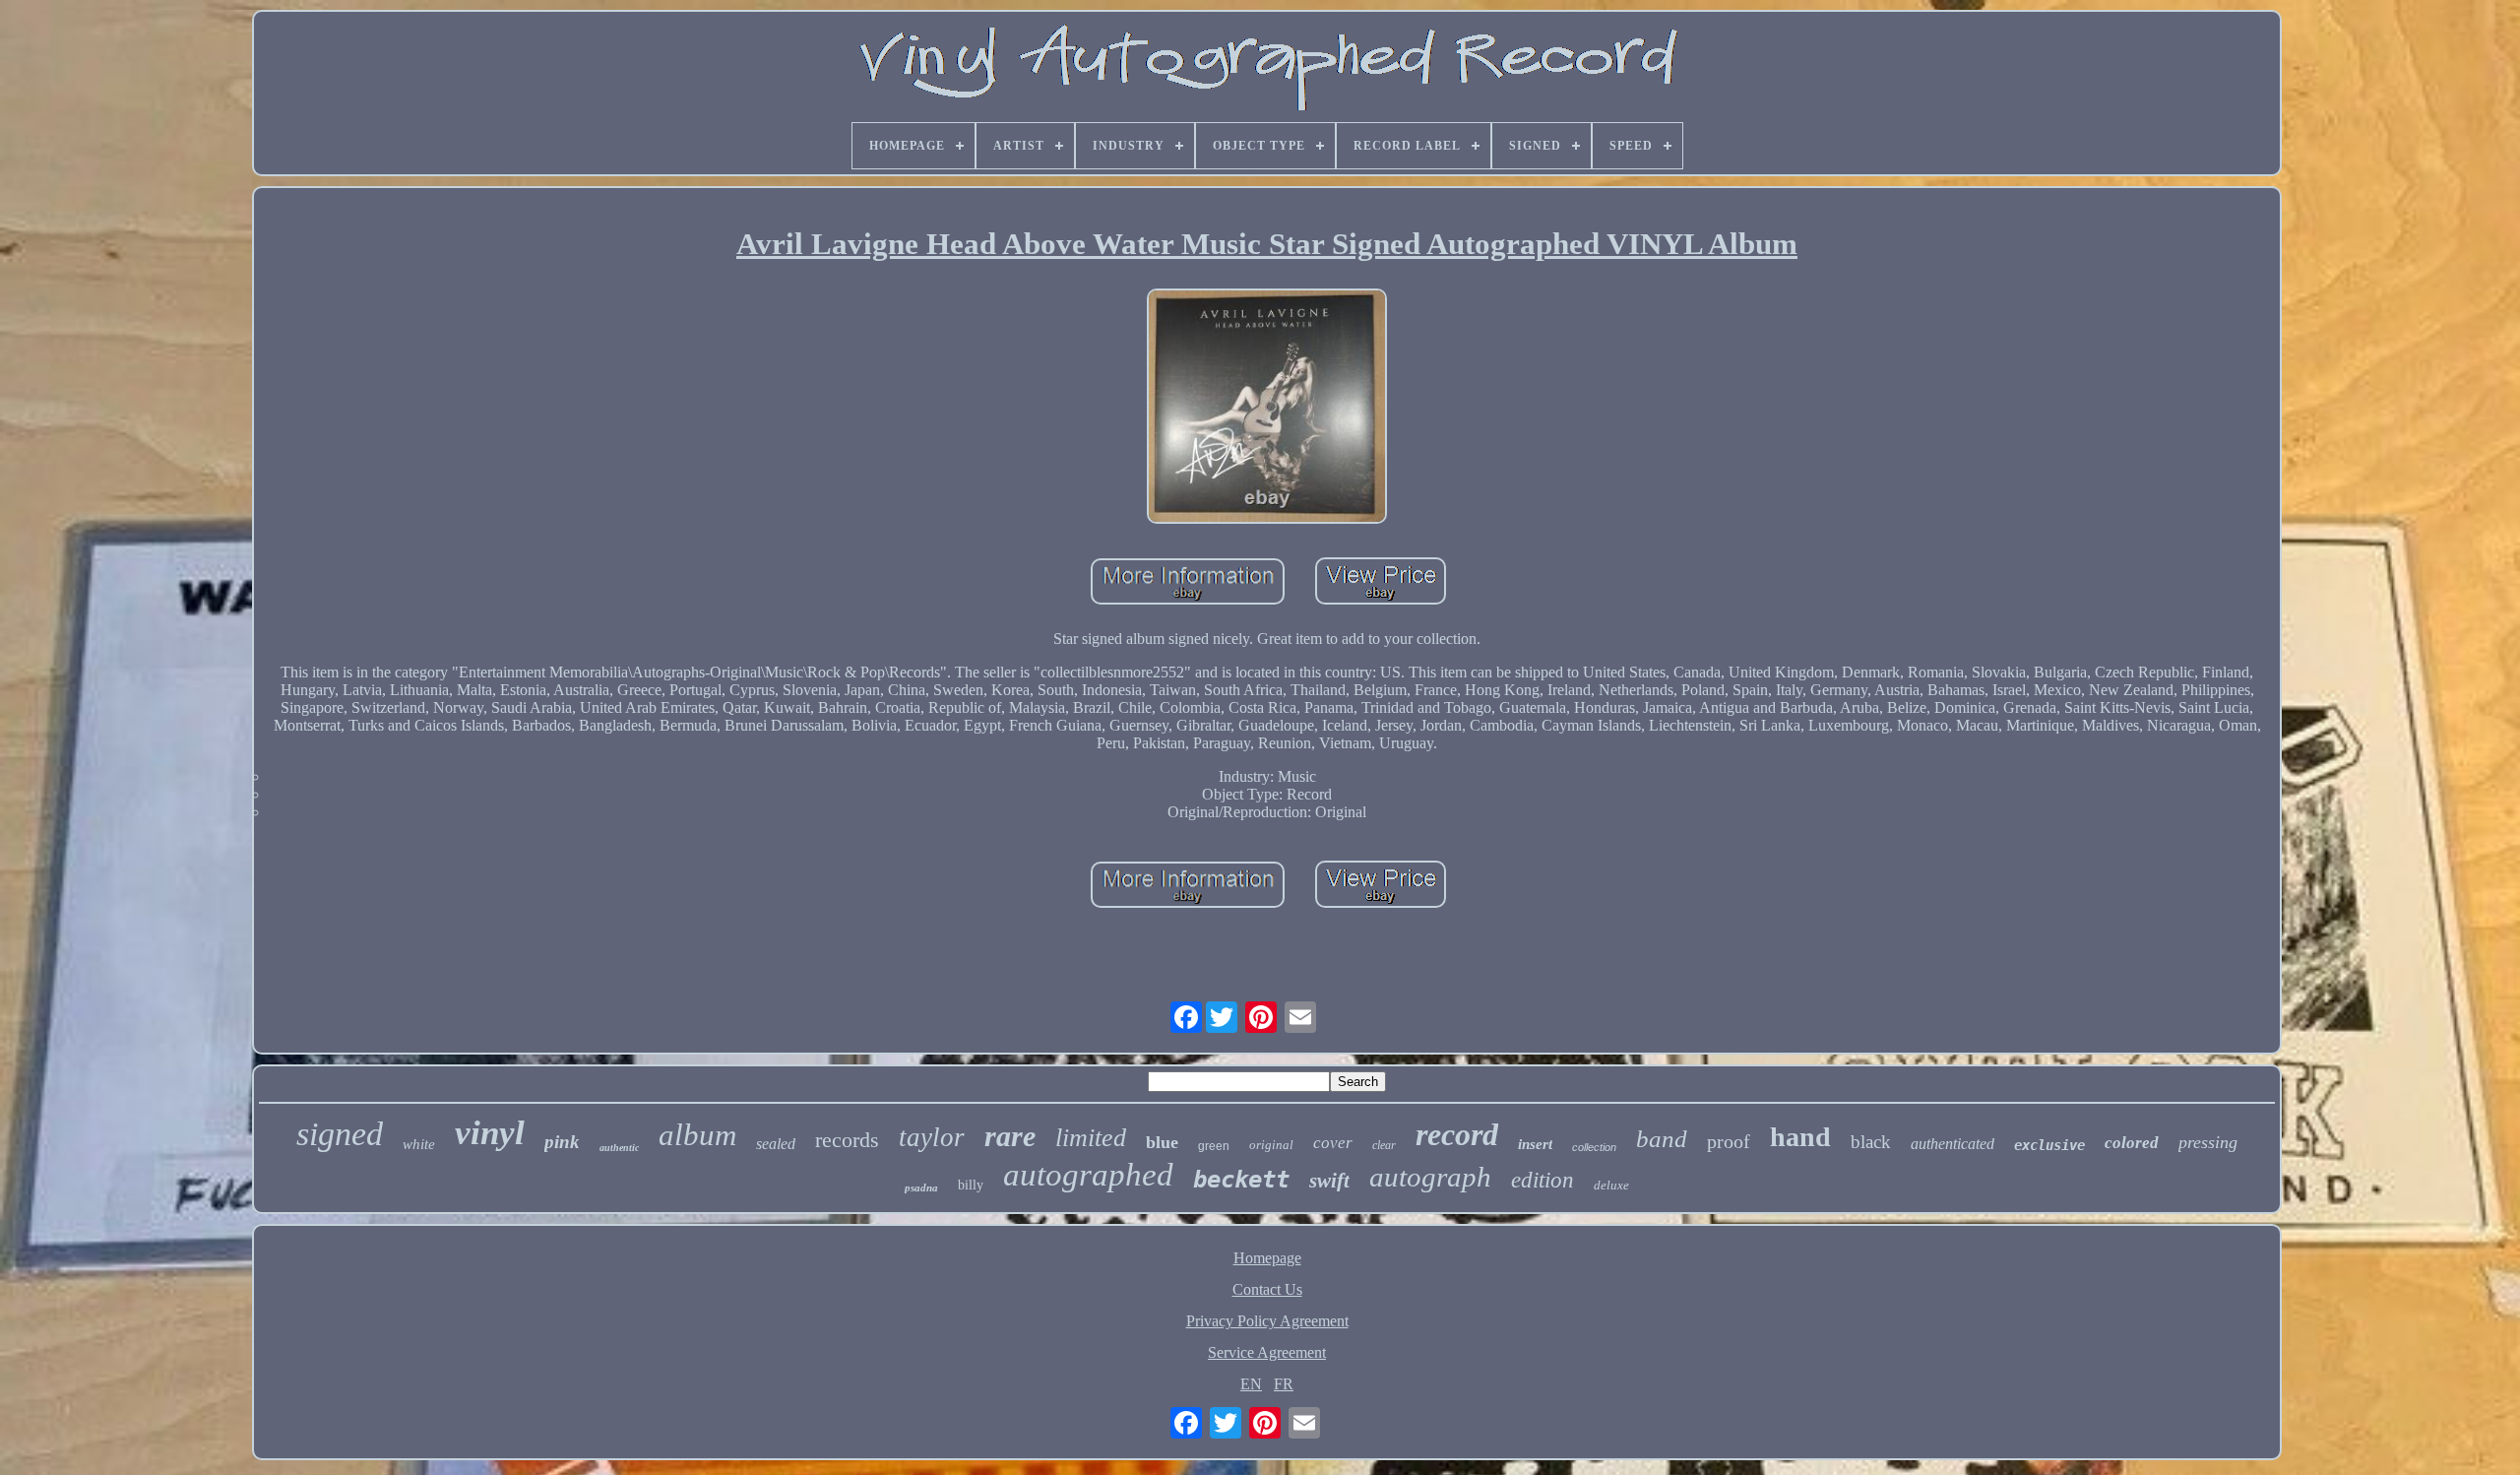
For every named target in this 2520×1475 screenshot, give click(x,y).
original (1271, 1145)
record (1457, 1134)
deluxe (1611, 1185)
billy (971, 1185)
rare (1010, 1136)
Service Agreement (1267, 1352)
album (697, 1135)
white (419, 1144)
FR (1284, 1384)
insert (1535, 1144)
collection (1594, 1147)
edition (1543, 1180)
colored (2132, 1143)
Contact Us (1267, 1289)
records (847, 1140)
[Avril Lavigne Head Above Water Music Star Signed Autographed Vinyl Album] (1267, 409)
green (1214, 1146)
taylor (932, 1137)
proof (1729, 1141)
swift (1329, 1181)
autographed (1088, 1175)
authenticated (1953, 1144)
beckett (1241, 1180)
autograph (1430, 1177)
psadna (921, 1187)
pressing (2208, 1142)
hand (1800, 1137)
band (1662, 1139)
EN (1251, 1384)
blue (1162, 1142)
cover (1333, 1143)
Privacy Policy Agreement (1267, 1321)
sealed (776, 1144)
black (1871, 1142)
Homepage (1267, 1258)
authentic (619, 1148)
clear (1384, 1145)
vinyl (490, 1133)
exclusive (2049, 1145)
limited (1091, 1138)
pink (562, 1142)
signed (340, 1134)
